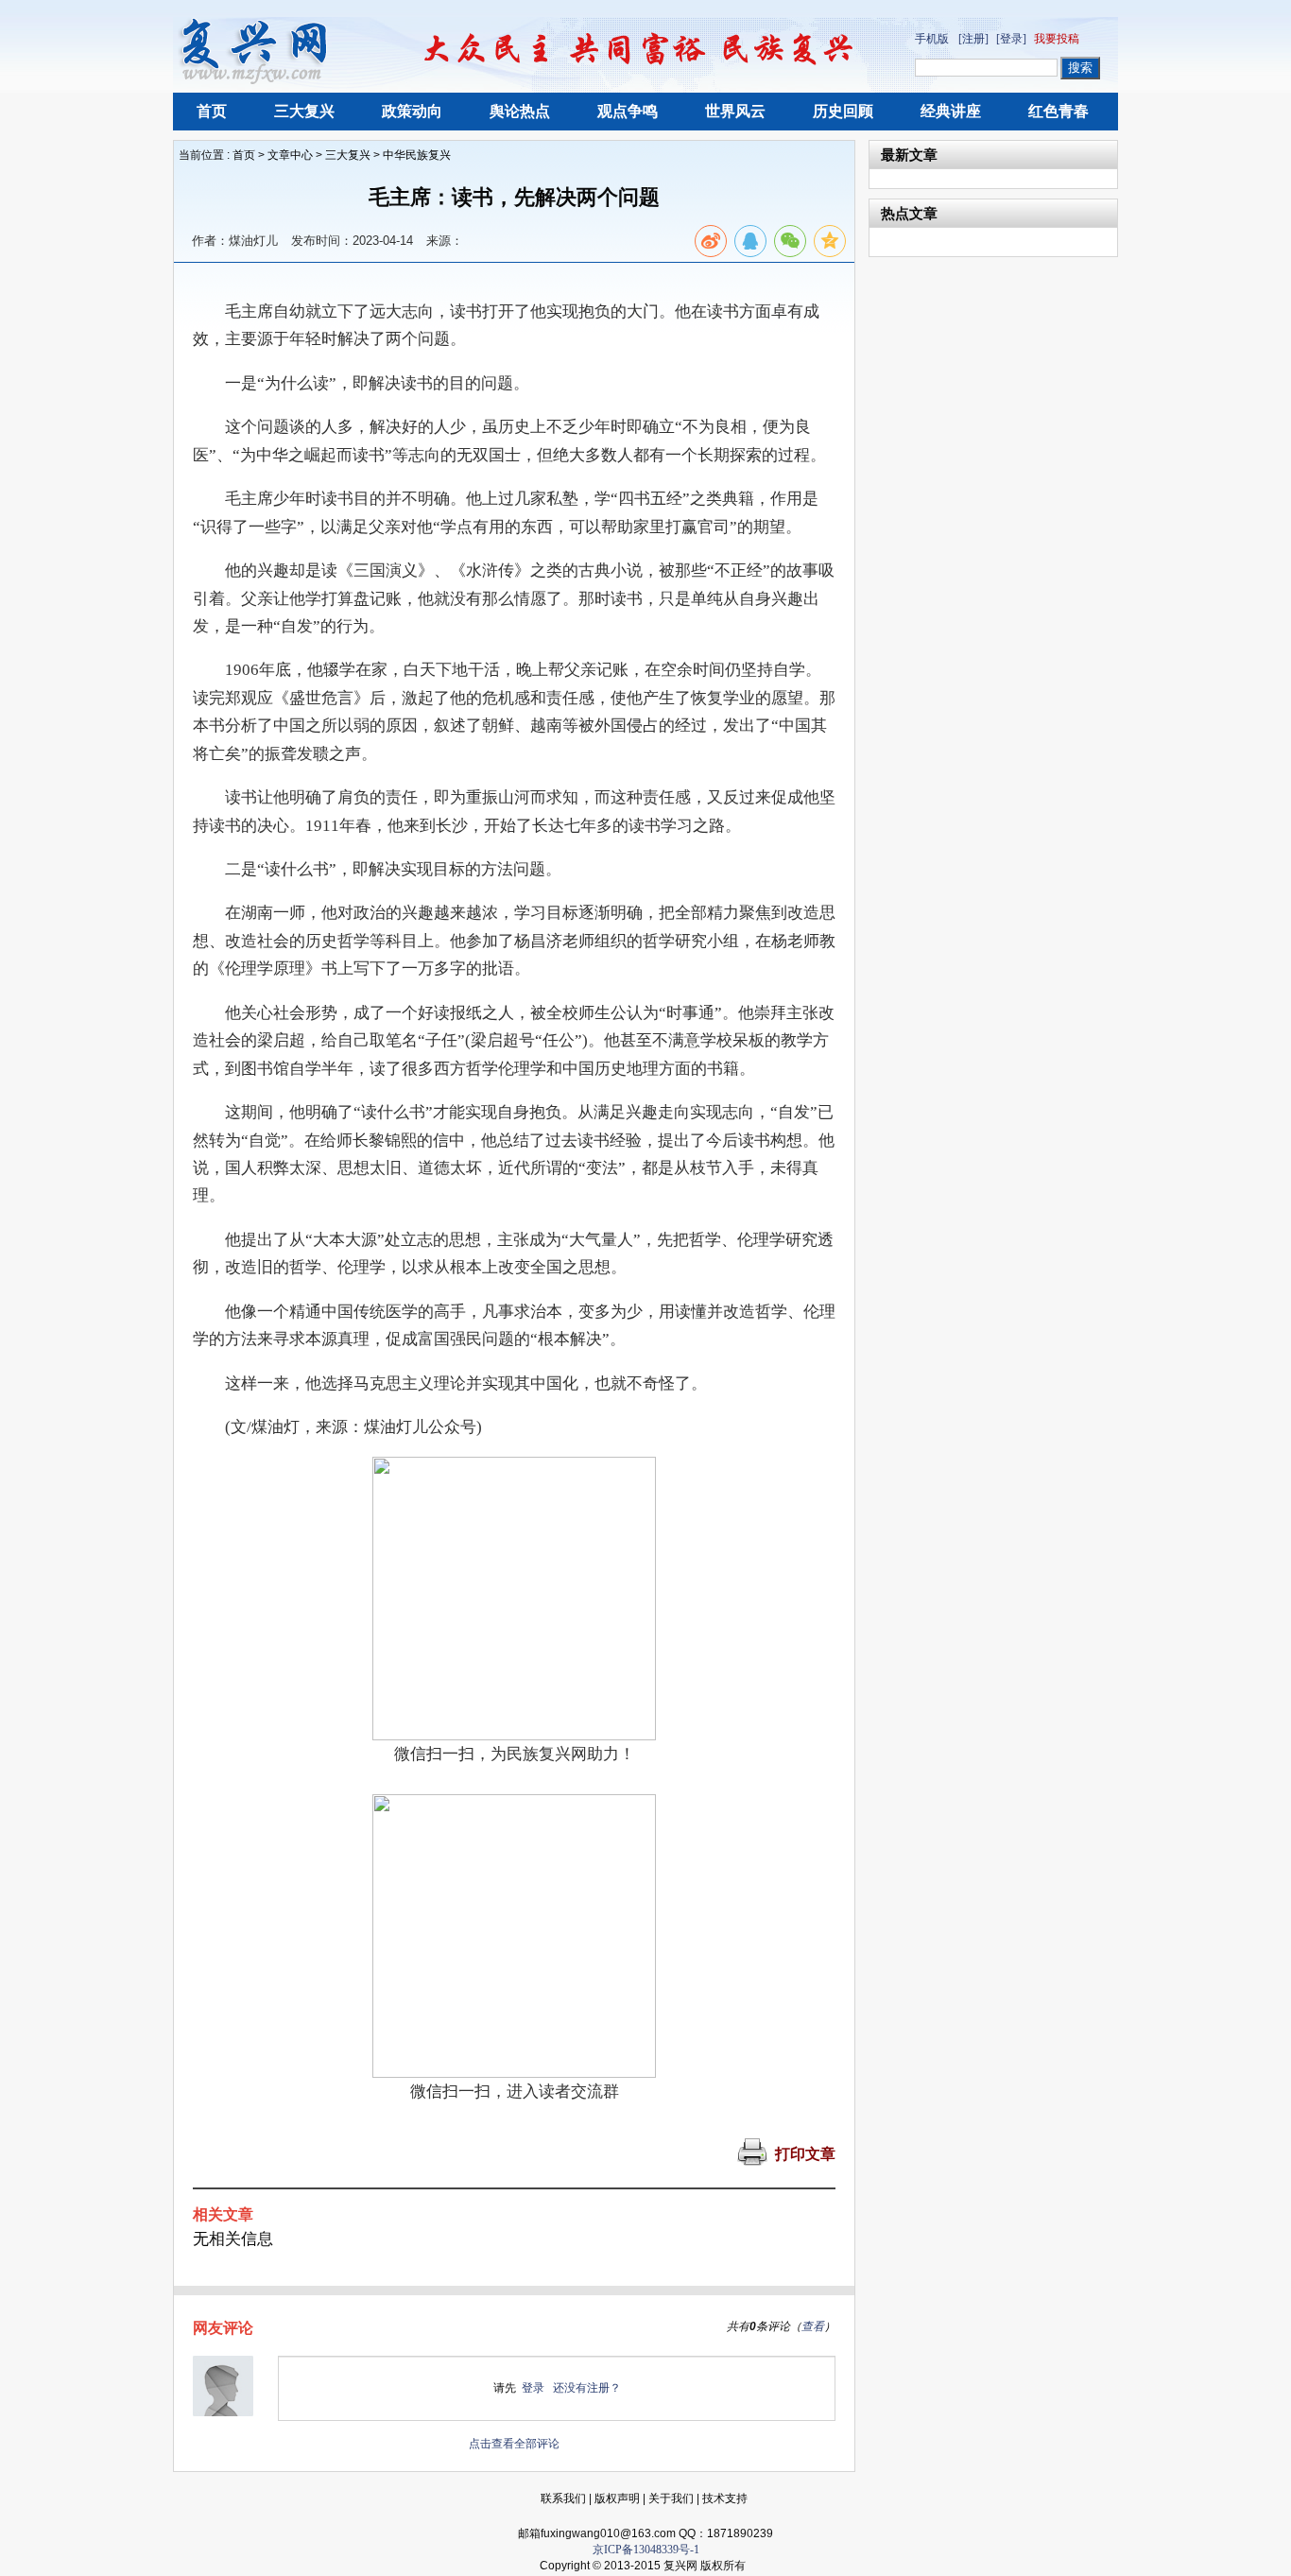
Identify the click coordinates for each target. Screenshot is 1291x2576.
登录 (533, 2388)
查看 (813, 2326)
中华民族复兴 (417, 155)
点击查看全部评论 (514, 2444)
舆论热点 (520, 111)
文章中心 (290, 155)
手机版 (932, 39)
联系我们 (563, 2498)
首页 (212, 111)
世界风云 (735, 111)
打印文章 (805, 2154)
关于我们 (671, 2498)
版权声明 (617, 2498)
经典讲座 (951, 111)
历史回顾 (843, 111)
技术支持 (725, 2498)
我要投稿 (1057, 39)
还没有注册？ (587, 2388)
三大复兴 (304, 111)
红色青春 (1059, 111)
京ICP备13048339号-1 (646, 2550)
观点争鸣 (628, 111)
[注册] (973, 39)
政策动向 (412, 111)
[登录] (1011, 39)
